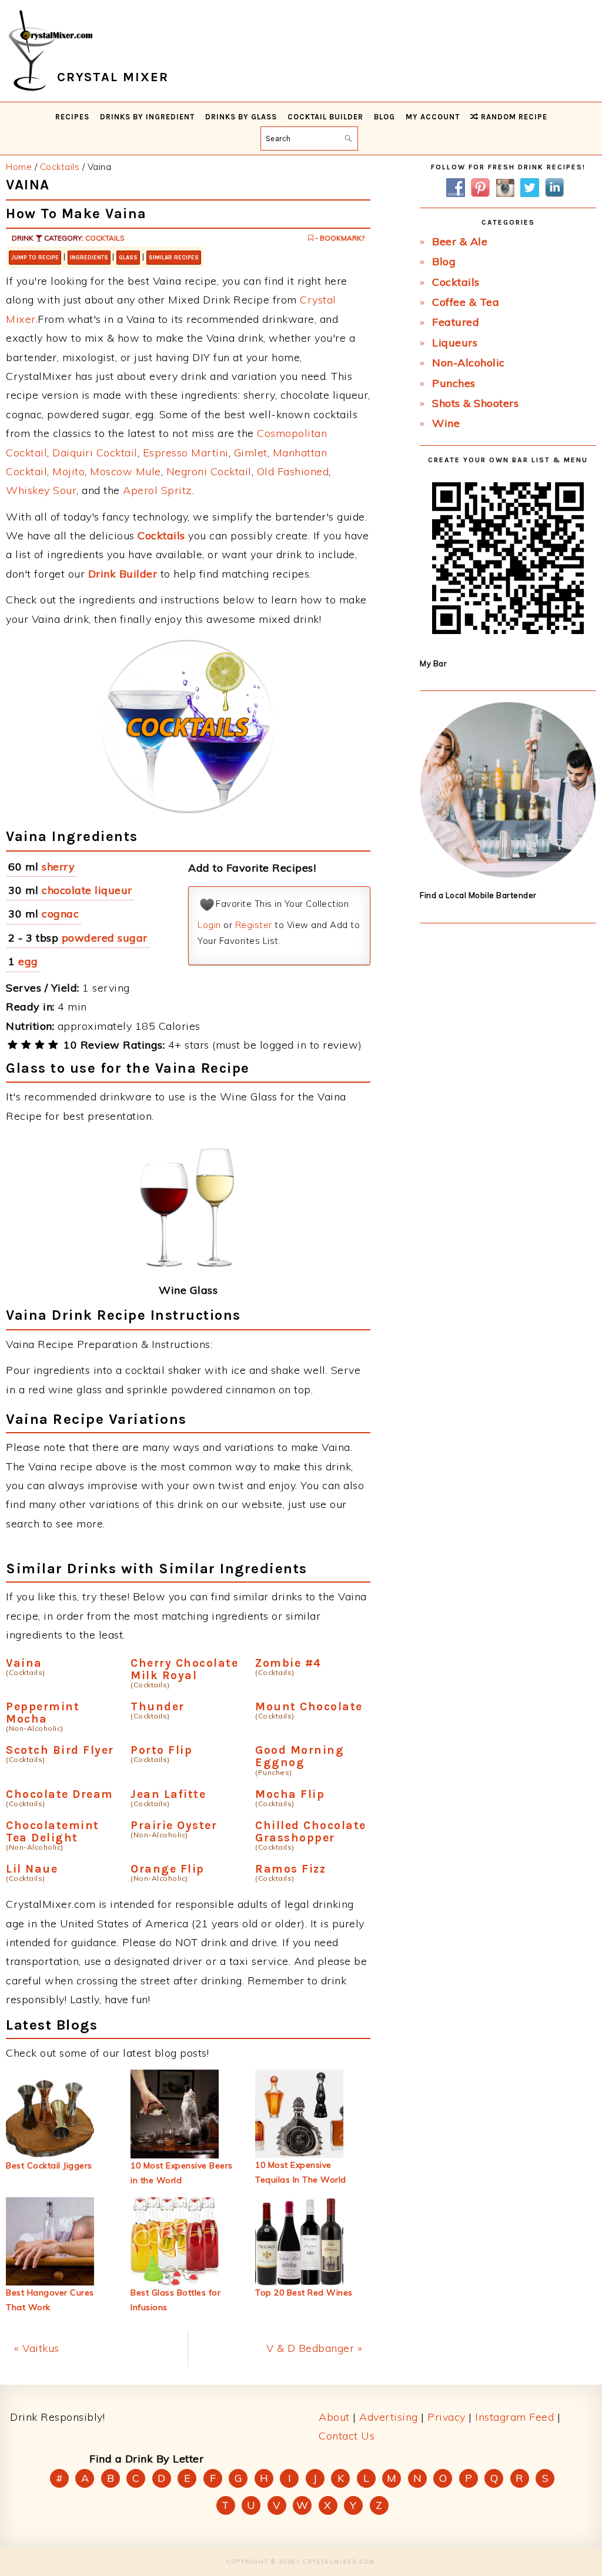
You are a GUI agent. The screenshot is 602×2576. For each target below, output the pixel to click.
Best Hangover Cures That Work (50, 2300)
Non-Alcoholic (469, 363)
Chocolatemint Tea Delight (53, 1831)
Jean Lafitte (168, 1794)
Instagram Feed (514, 2417)
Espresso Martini (186, 453)
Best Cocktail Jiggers (49, 2165)
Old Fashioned (293, 471)
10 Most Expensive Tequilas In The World (301, 2172)
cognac (60, 914)
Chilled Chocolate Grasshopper (311, 1831)
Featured (456, 322)
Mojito (68, 471)
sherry (58, 867)
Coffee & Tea (466, 302)
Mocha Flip (290, 1794)
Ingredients (89, 258)
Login (209, 925)
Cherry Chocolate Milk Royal (184, 1669)
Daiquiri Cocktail (95, 453)
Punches (454, 383)
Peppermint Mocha (43, 1713)
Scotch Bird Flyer (60, 1750)
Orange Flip (168, 1869)
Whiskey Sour (41, 490)
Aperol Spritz (158, 490)
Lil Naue (32, 1869)
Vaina (24, 1663)
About (334, 2417)
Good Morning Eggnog (300, 1756)
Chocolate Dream (60, 1794)
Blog (444, 261)
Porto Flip (161, 1750)
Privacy (447, 2417)
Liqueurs (455, 343)
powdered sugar (105, 938)
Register (254, 925)
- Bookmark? (339, 238)
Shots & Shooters (475, 403)
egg (28, 961)
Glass (128, 258)
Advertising (389, 2417)
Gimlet (251, 453)
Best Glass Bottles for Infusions (175, 2300)
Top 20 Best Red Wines (304, 2293)
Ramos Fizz (290, 1869)
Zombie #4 (288, 1663)
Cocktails (105, 238)
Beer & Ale (460, 241)
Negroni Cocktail (209, 471)
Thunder (158, 1706)
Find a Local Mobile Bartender (478, 895)
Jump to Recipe (35, 258)
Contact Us (347, 2436)
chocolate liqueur (87, 890)
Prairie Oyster (174, 1825)
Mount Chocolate (309, 1706)
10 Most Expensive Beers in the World (182, 2173)
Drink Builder (123, 574)
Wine (446, 423)
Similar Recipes (174, 258)
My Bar (433, 663)
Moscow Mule (126, 471)
